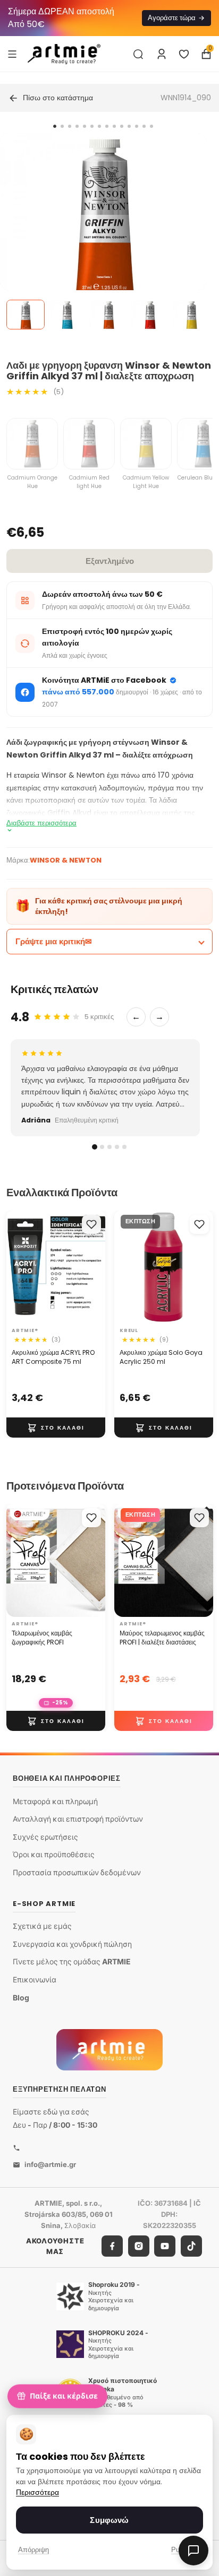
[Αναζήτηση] (138, 54)
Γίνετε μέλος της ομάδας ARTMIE (72, 1961)
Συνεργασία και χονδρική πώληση (72, 1944)
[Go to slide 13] (144, 126)
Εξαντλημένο (110, 561)
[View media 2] (67, 315)
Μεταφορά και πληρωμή (55, 1801)
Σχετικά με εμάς (42, 1926)
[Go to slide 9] (114, 126)
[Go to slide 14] (151, 126)
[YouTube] (165, 2246)
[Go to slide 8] (107, 126)
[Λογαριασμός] (162, 54)
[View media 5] (191, 315)
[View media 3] (108, 315)
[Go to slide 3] (70, 126)
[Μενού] (12, 54)
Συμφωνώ (109, 2520)
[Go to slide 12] (137, 126)
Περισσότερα (37, 2492)
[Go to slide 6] (92, 126)
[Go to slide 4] (77, 126)
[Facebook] (112, 2246)
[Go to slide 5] (85, 126)
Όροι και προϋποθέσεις (54, 1854)
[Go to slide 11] (129, 126)
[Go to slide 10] (122, 126)
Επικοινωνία (35, 1979)
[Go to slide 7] (99, 126)
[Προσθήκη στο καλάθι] (56, 1428)
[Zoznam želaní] (184, 54)
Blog (21, 1998)
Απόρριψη (33, 2550)
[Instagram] (139, 2246)
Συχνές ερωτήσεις (45, 1837)
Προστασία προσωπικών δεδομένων (77, 1872)
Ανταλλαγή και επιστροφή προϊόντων (78, 1819)
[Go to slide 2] (62, 126)
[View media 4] (150, 315)
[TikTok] (191, 2246)
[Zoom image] (103, 236)
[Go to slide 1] (55, 126)
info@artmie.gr (50, 2164)
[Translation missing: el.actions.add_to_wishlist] (91, 1224)
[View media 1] (26, 315)
